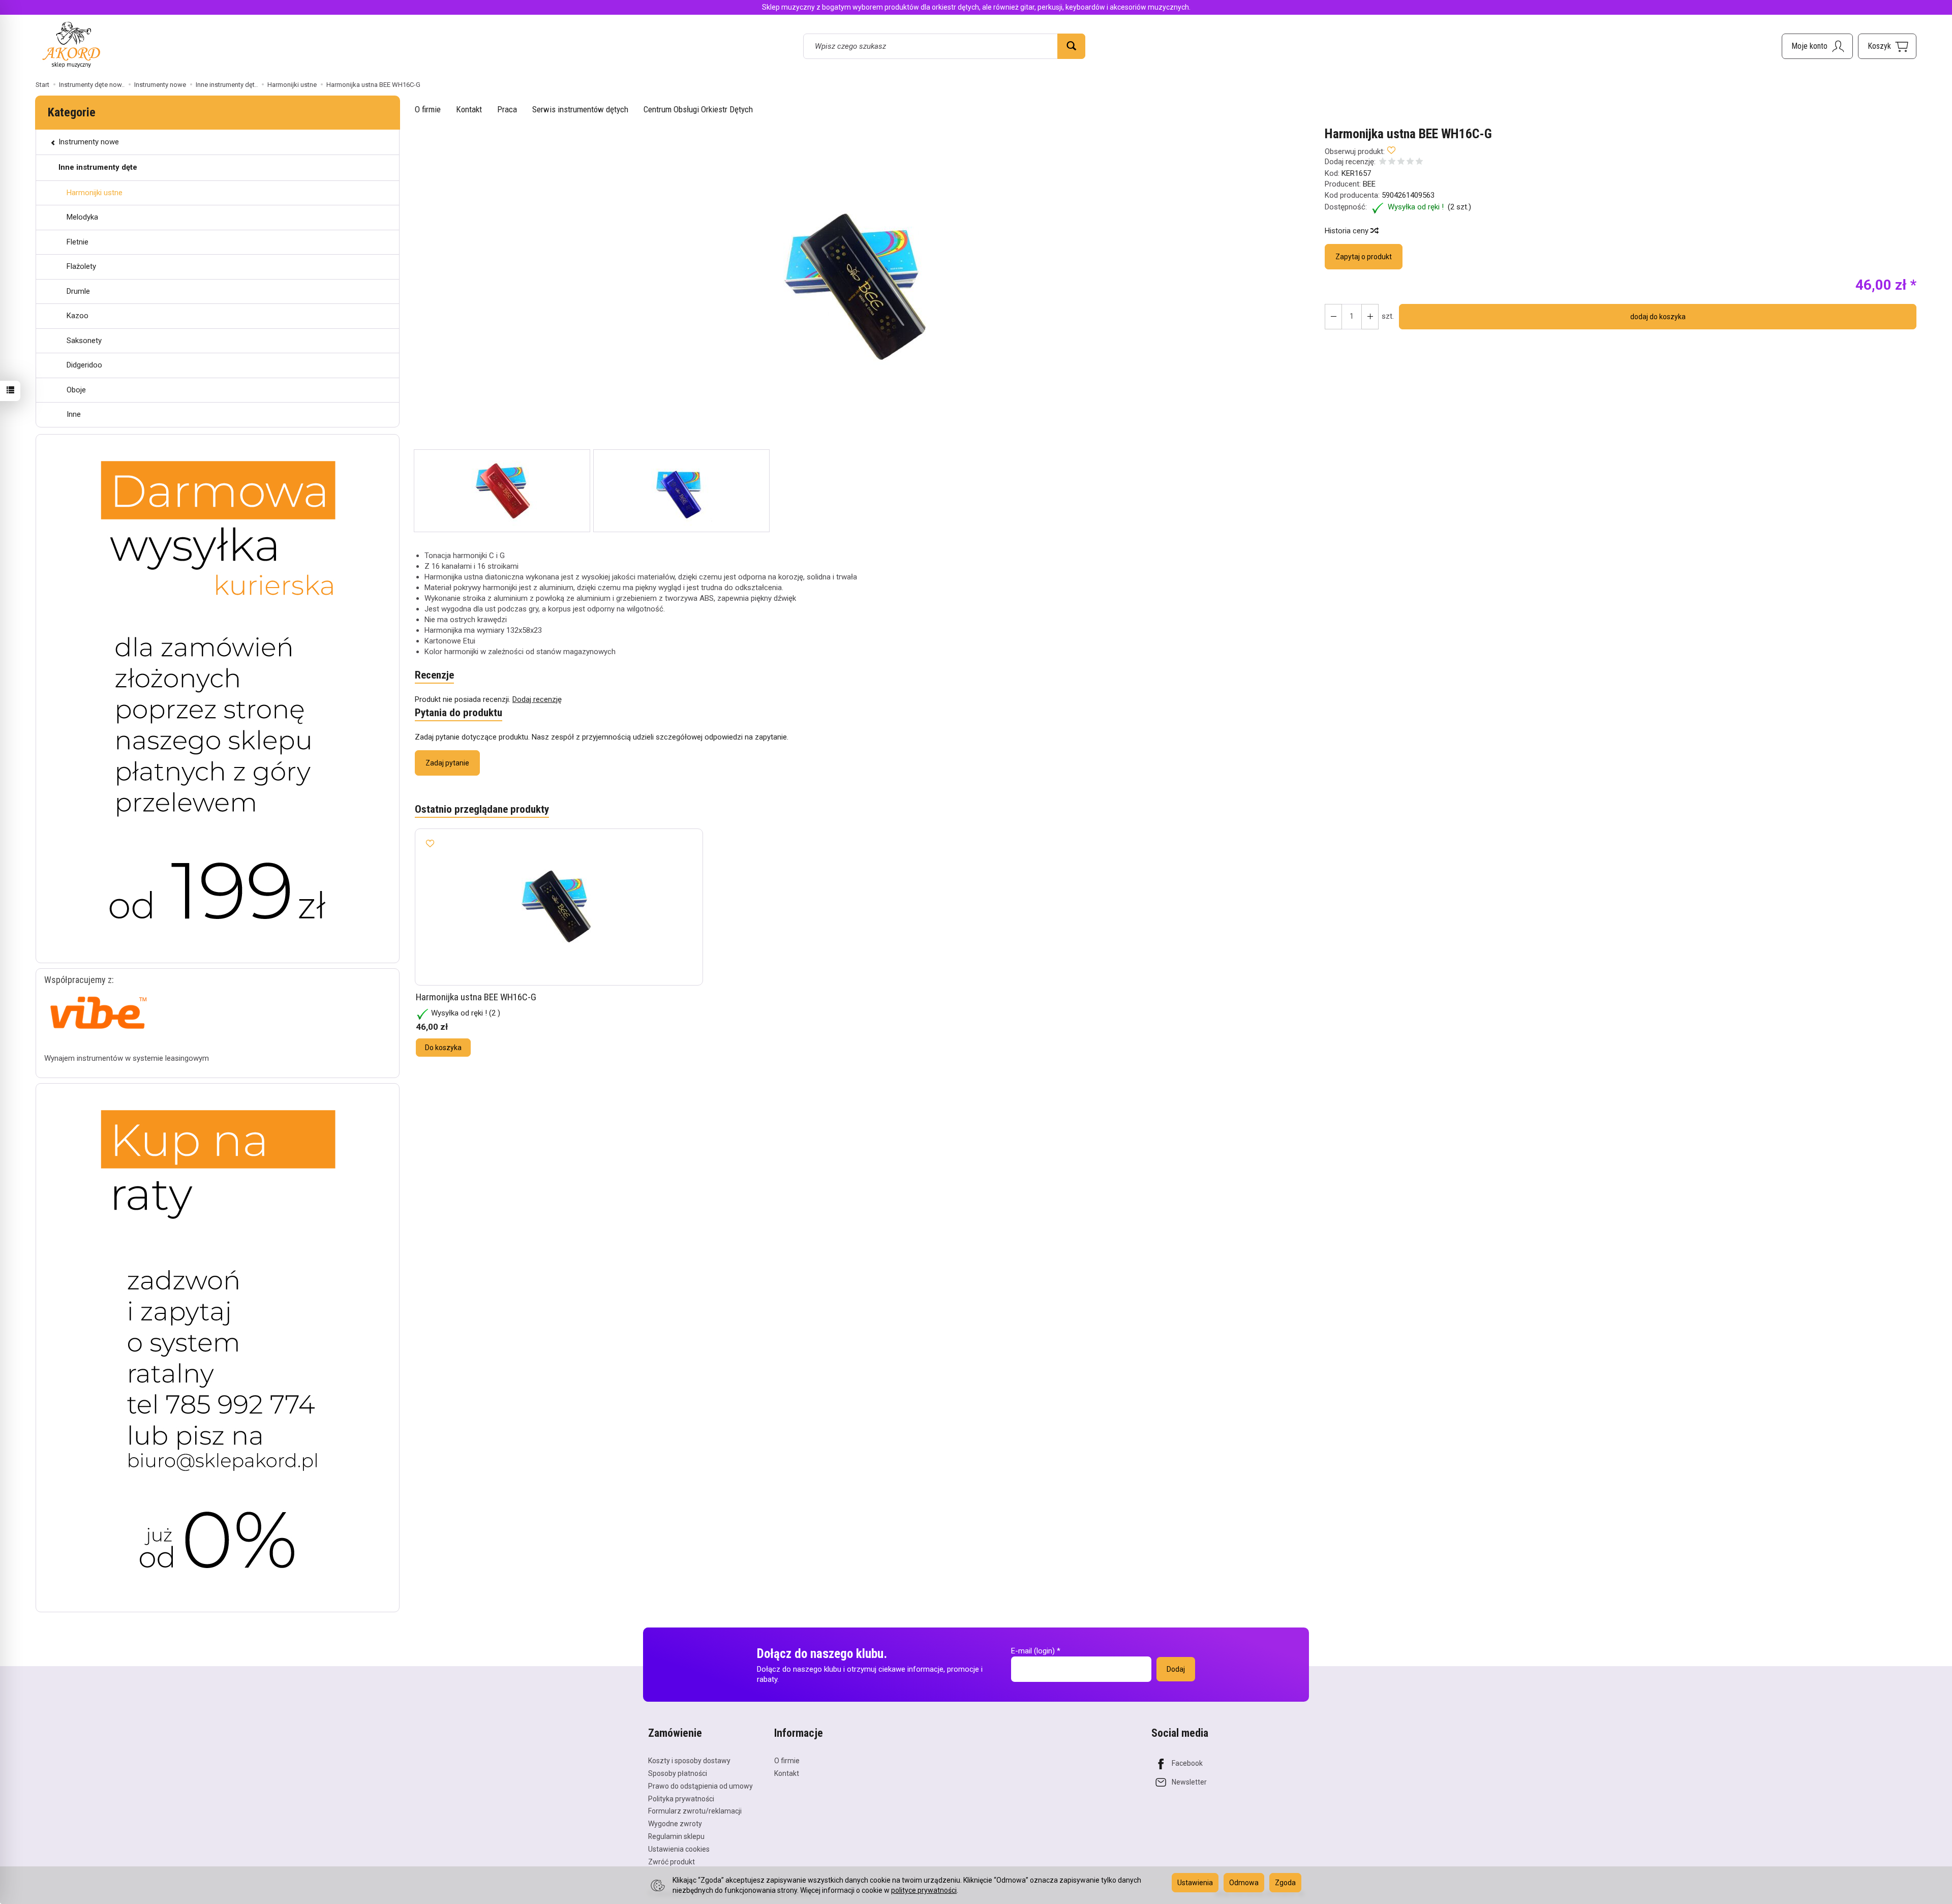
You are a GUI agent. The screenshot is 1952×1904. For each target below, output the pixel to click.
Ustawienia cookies (679, 1849)
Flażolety (81, 266)
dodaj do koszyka (1658, 317)
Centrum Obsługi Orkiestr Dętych (698, 109)
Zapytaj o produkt (1364, 257)
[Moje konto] (1817, 46)
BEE (1369, 184)
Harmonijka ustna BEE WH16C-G (476, 997)
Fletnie (78, 242)
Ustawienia (1195, 1883)
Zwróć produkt (672, 1862)
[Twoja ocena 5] (1419, 162)
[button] (861, 288)
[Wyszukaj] (1071, 46)
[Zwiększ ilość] (1333, 317)
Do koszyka (443, 1048)
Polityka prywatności (681, 1799)
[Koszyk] (1887, 46)
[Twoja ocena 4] (1410, 162)
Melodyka (82, 217)
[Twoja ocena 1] (1383, 162)
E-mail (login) (1033, 1651)
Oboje (76, 390)
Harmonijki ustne (95, 193)
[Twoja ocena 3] (1401, 162)
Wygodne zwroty (675, 1824)
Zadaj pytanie (447, 763)
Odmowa (1244, 1883)
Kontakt (469, 109)
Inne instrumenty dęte (98, 167)
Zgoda (1285, 1883)
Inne (74, 414)
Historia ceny (1348, 231)
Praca (507, 109)
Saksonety (84, 341)
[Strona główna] (71, 44)
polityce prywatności (924, 1890)
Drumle (78, 291)
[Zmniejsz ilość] (1370, 317)
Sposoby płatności (678, 1773)
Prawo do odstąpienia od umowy (700, 1786)
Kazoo (78, 316)
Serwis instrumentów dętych (580, 109)
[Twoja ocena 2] (1392, 162)
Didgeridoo (84, 365)
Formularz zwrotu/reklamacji (695, 1811)
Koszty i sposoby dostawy (689, 1761)
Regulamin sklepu (676, 1836)
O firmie (428, 109)
